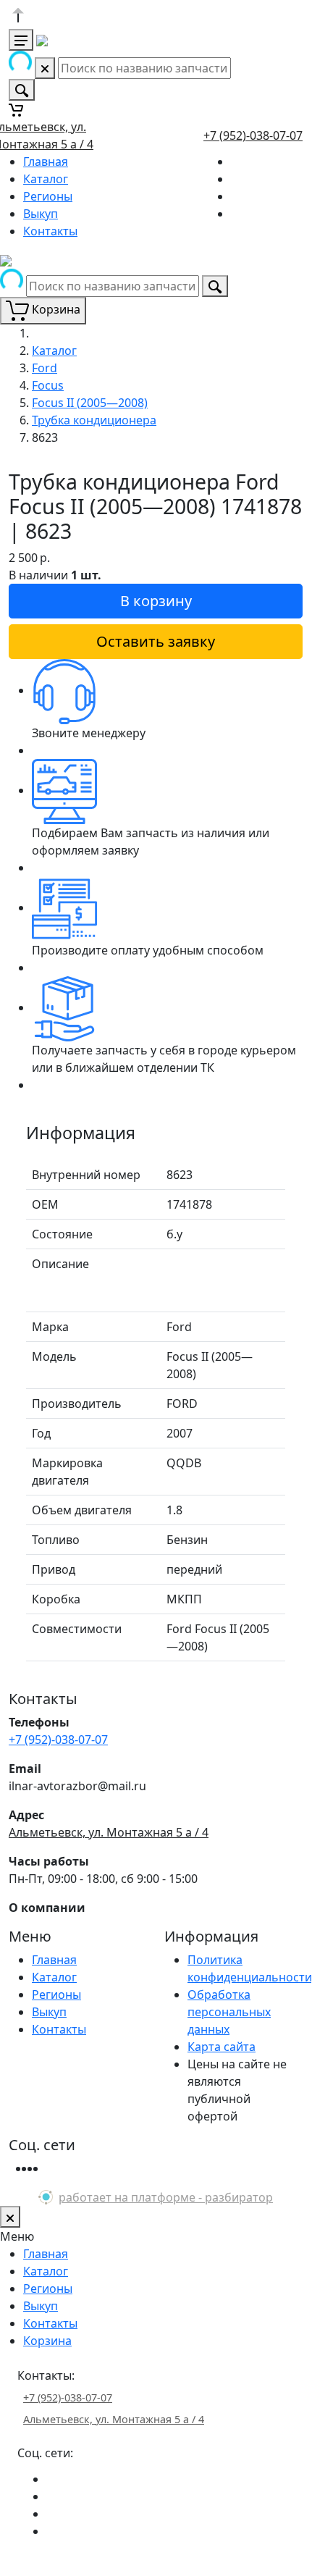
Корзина (47, 2341)
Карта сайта (222, 2047)
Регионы (48, 196)
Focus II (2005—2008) (90, 403)
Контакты (50, 231)
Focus (48, 385)
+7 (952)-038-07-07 (253, 135)
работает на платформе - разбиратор (166, 2197)
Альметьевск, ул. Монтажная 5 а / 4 (109, 1832)
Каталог (46, 179)
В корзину (156, 601)
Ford (45, 368)
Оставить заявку (156, 641)
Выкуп (41, 214)
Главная (46, 161)
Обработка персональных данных (229, 2012)
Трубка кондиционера (94, 420)
